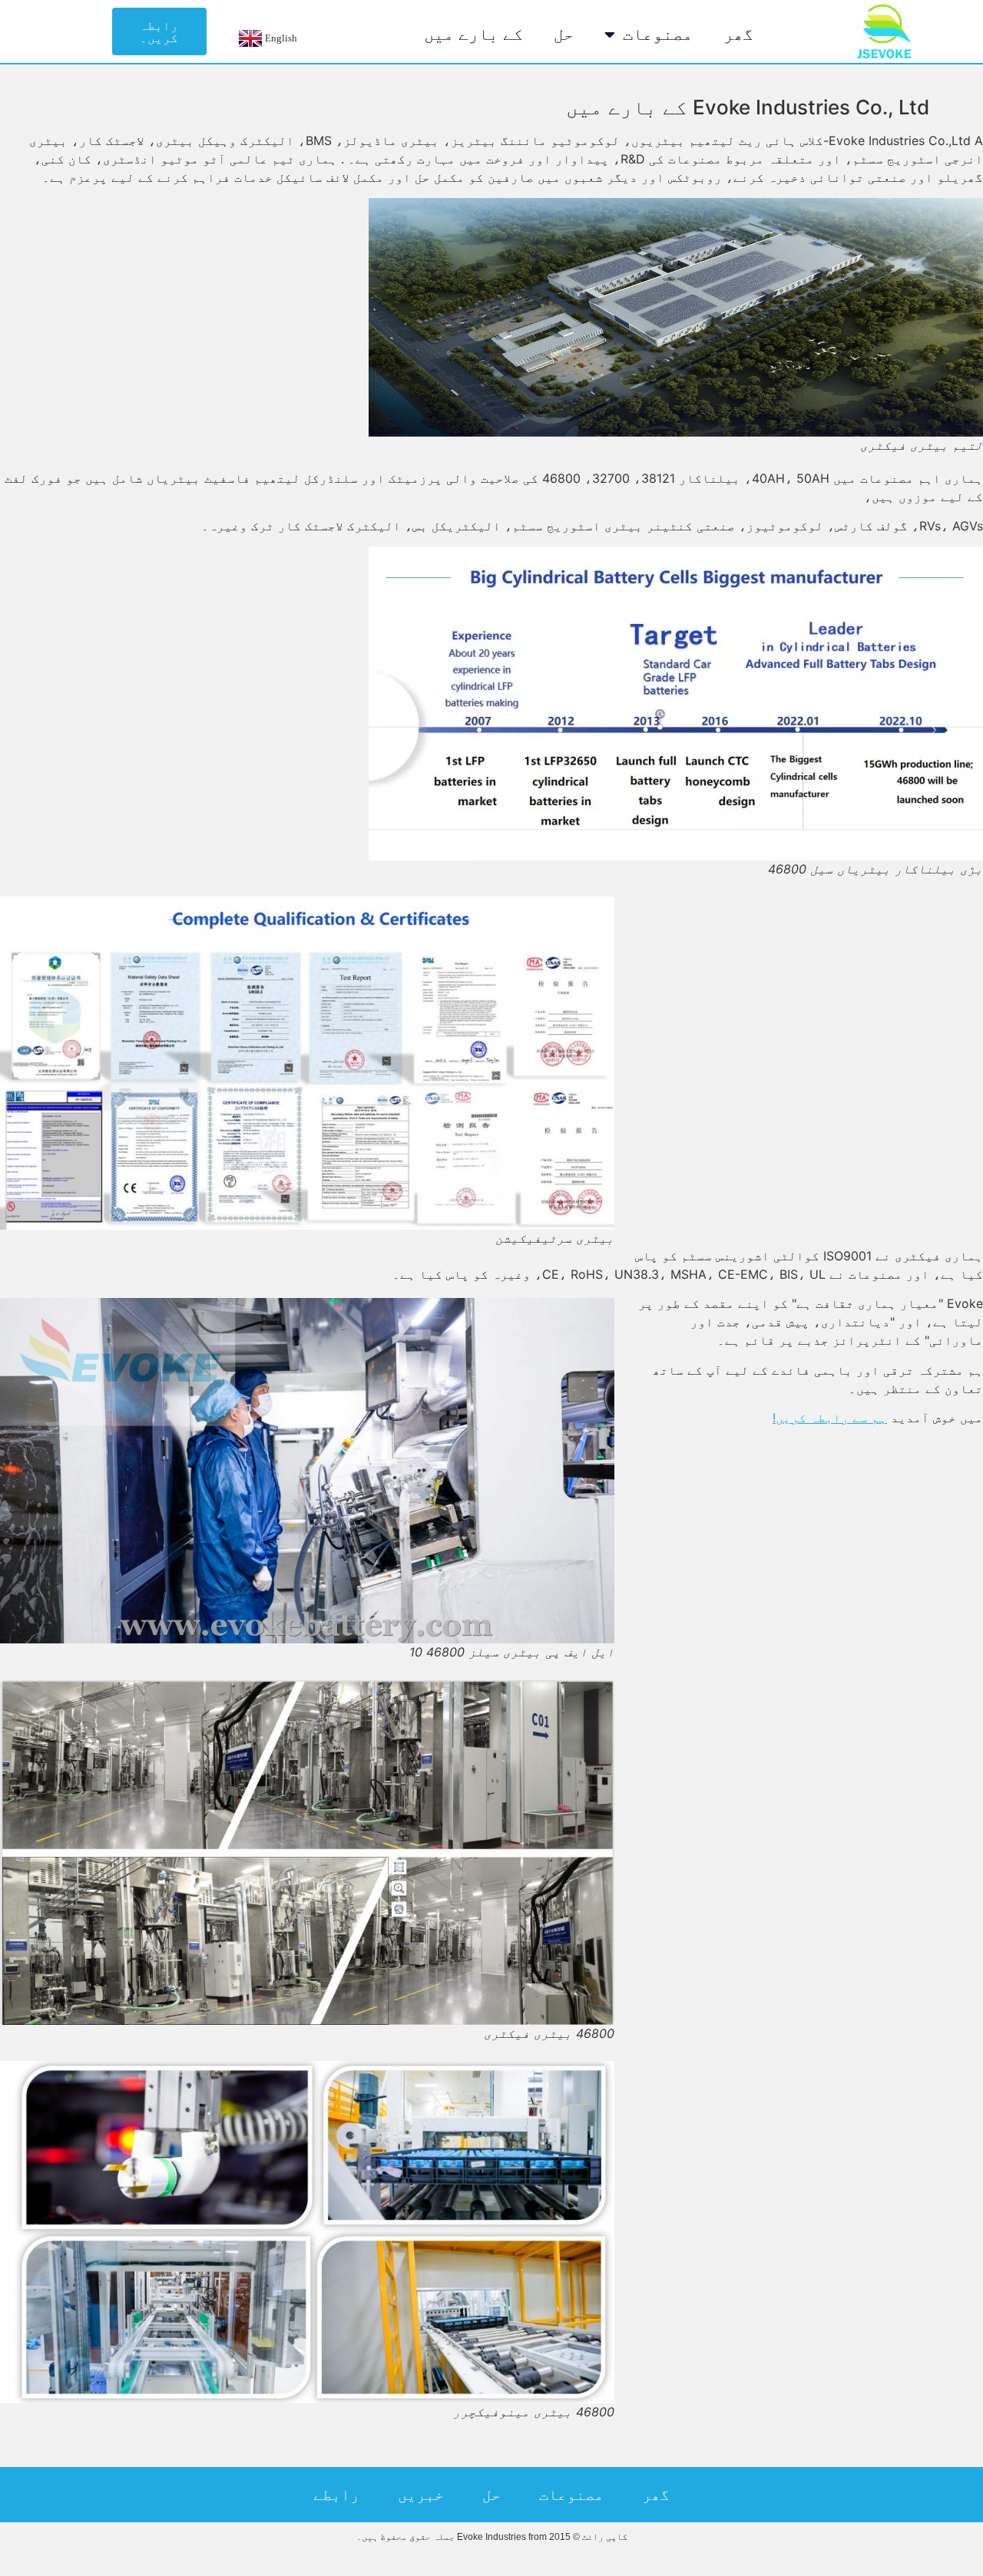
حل (564, 34)
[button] (159, 31)
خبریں (421, 2495)
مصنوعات (658, 34)
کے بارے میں (473, 34)
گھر (738, 34)
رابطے (336, 2495)
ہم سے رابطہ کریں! (830, 1418)
